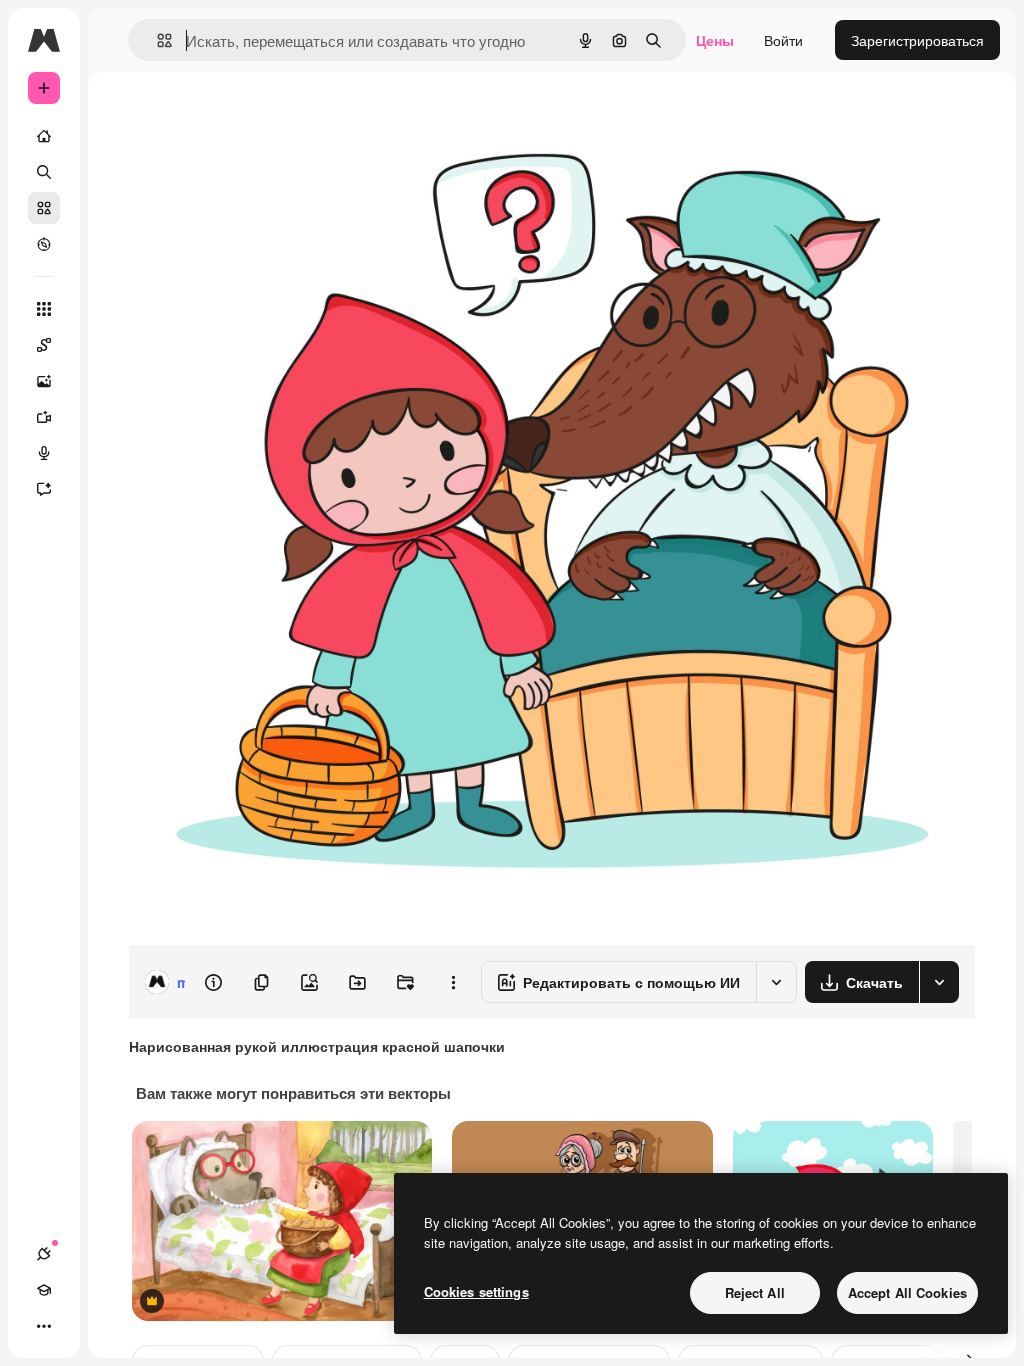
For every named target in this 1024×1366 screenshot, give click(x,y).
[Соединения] (44, 1254)
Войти (783, 40)
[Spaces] (44, 345)
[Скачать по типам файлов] (939, 982)
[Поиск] (44, 172)
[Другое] (44, 1326)
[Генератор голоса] (44, 453)
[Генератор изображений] (44, 381)
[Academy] (44, 1290)
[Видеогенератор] (44, 417)
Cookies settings (476, 1291)
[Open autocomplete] (156, 40)
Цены (715, 40)
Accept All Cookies (907, 1292)
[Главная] (44, 136)
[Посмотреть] (44, 244)
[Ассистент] (44, 489)
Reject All (755, 1292)
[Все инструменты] (44, 309)
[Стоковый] (44, 208)
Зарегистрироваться (917, 40)
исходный (262, 117)
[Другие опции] (453, 982)
